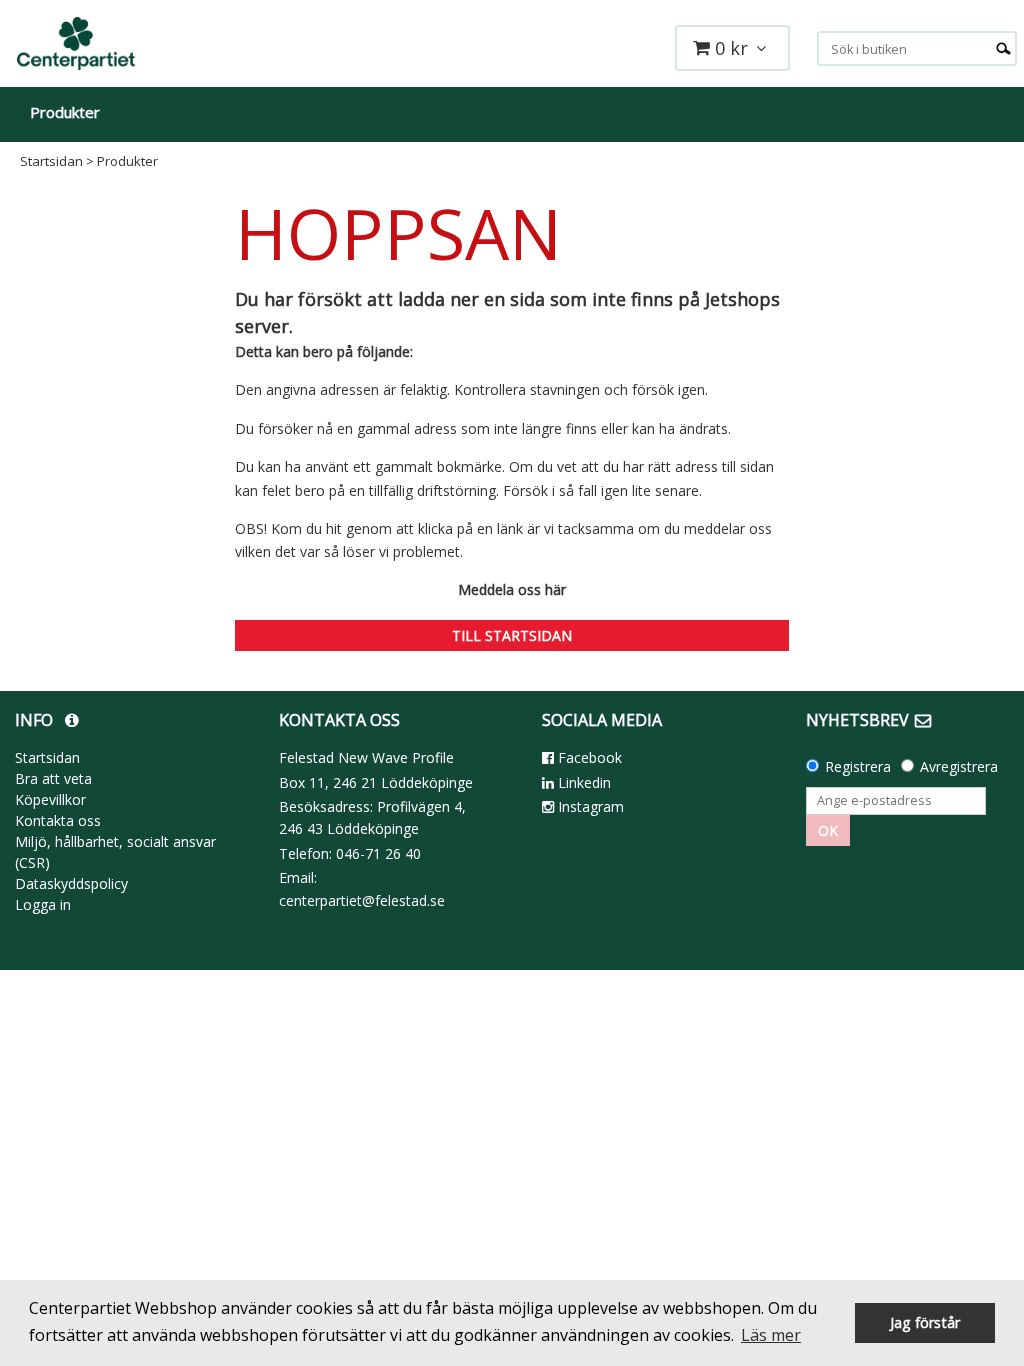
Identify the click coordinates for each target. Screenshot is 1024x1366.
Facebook (588, 757)
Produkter (65, 112)
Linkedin (582, 782)
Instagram (589, 806)
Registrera (858, 766)
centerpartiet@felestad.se (362, 900)
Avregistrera (959, 766)
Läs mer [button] (771, 1335)
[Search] (1003, 46)
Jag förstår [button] (925, 1322)
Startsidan (51, 161)
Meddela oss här (512, 589)
